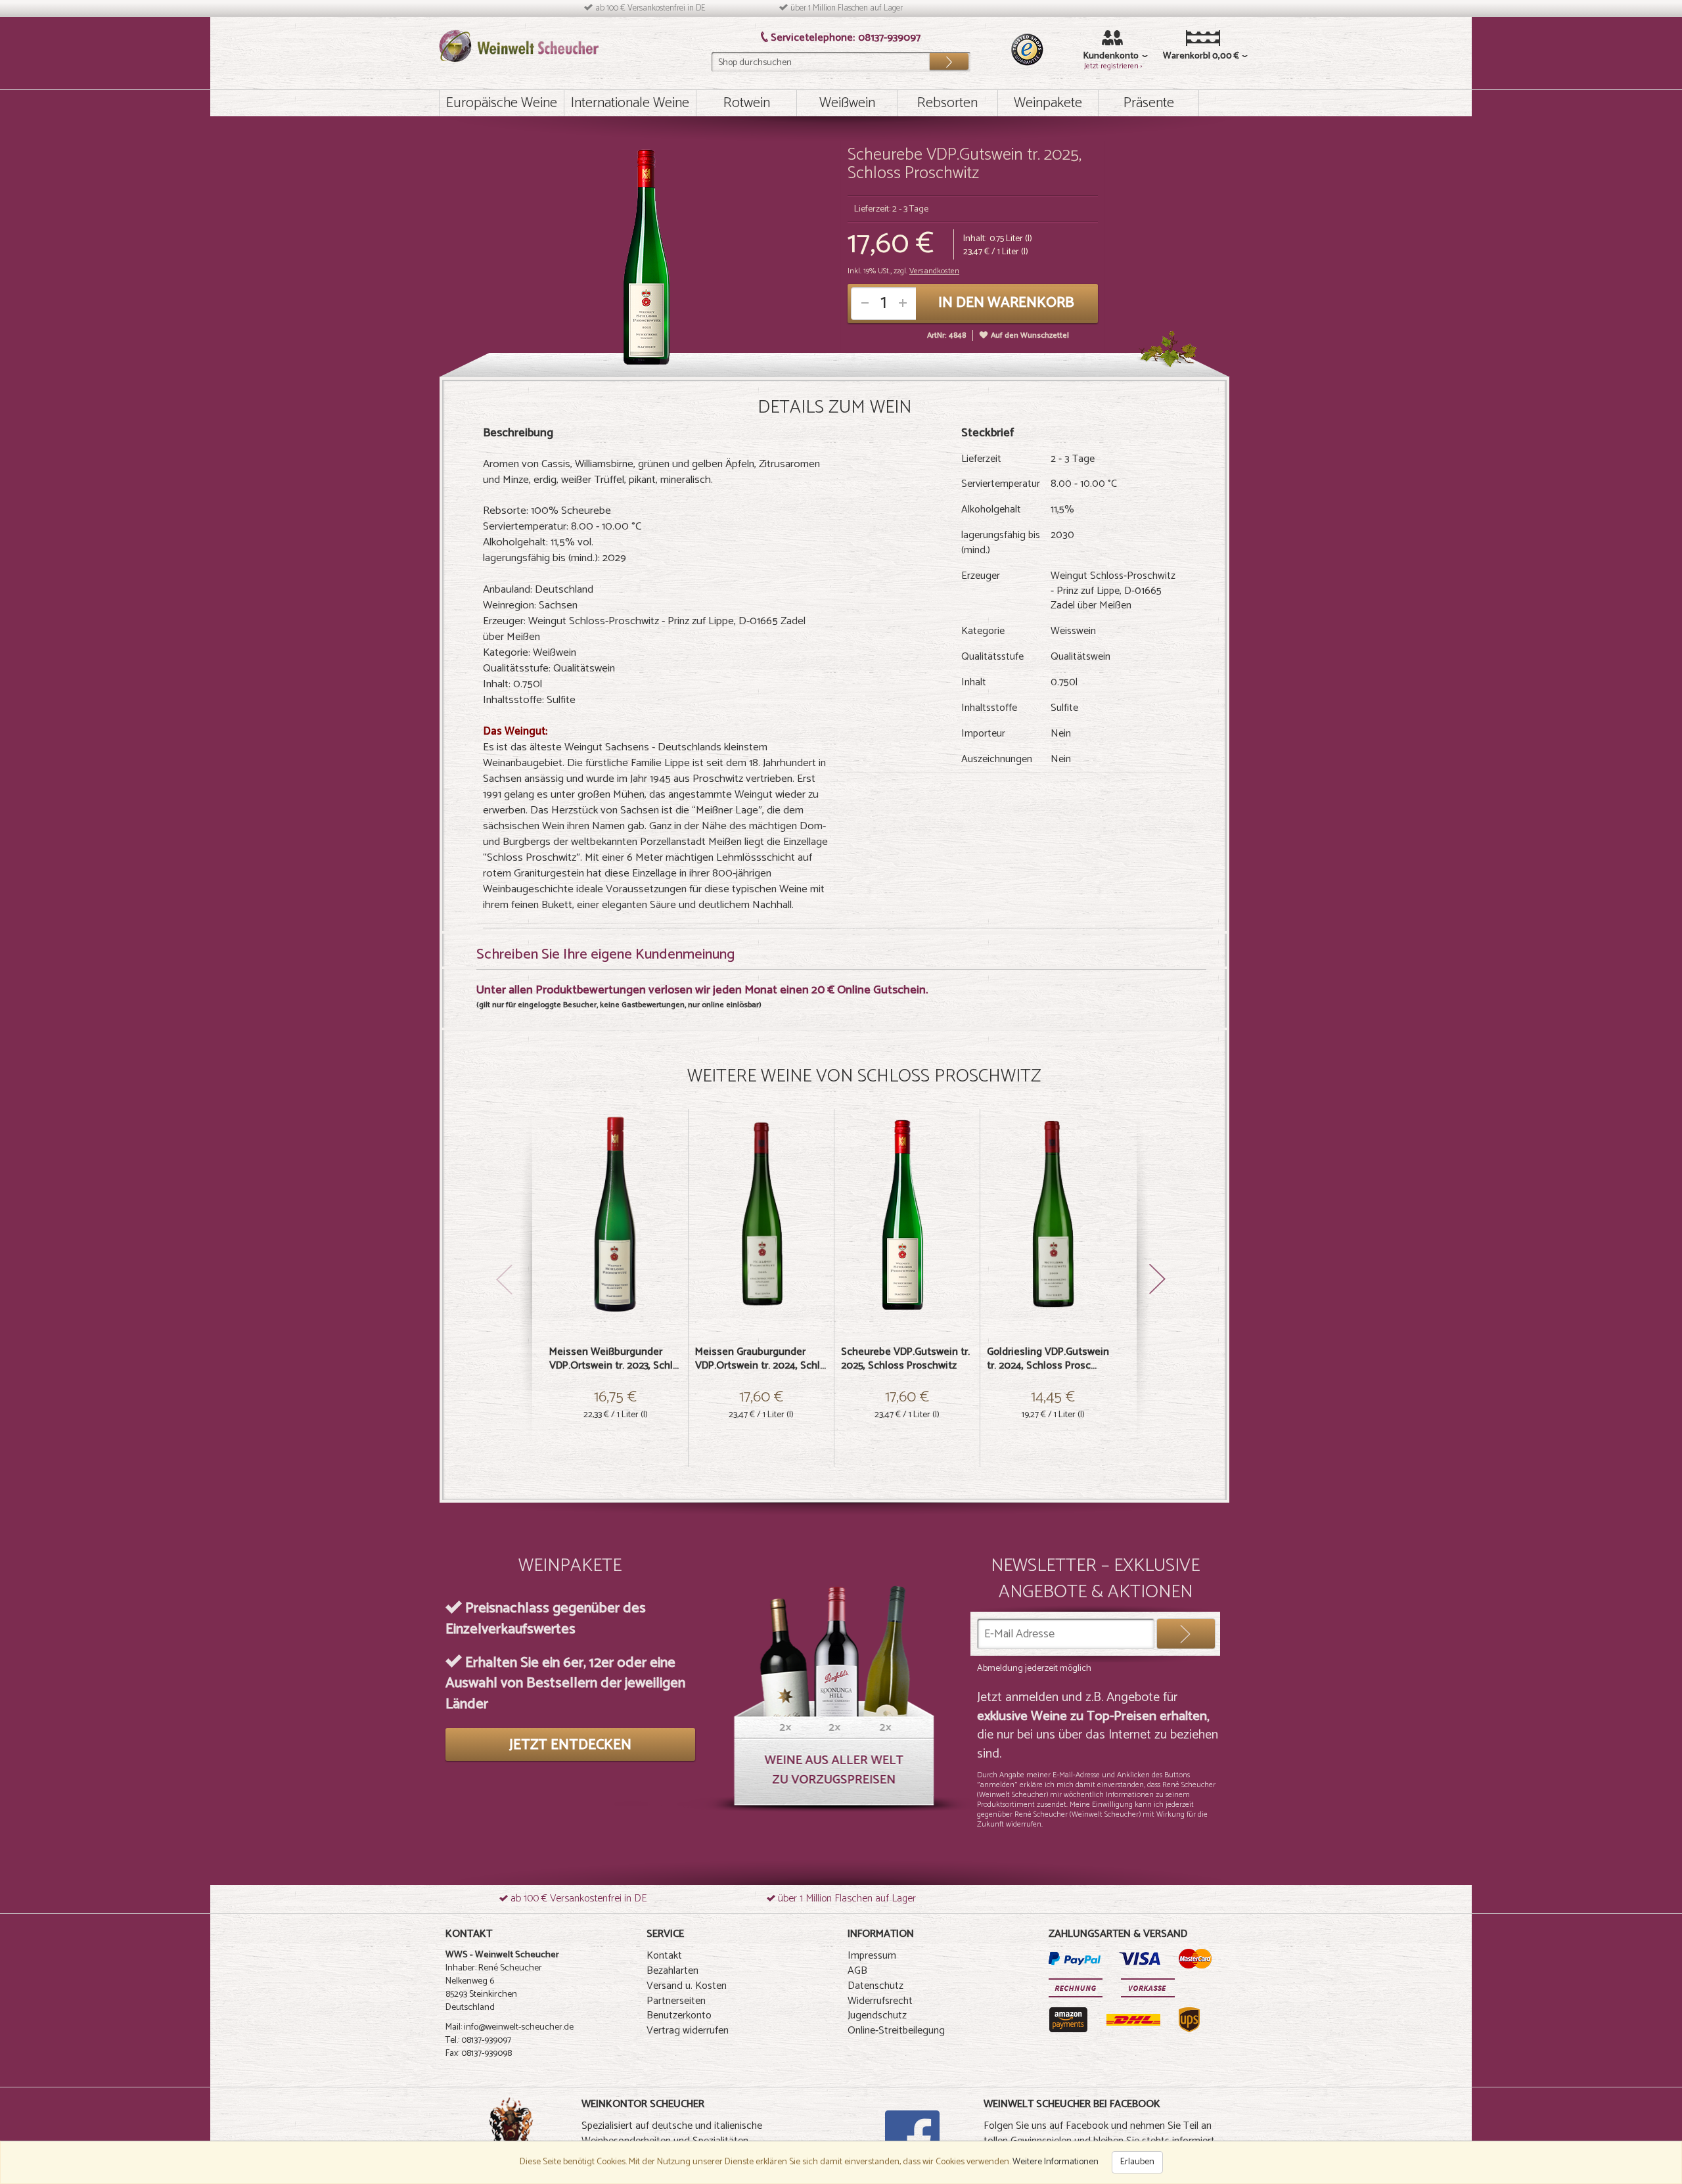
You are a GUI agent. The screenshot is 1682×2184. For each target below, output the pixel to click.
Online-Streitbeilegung (896, 2031)
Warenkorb (1183, 57)
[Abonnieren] (1186, 1634)
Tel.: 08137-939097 (478, 2040)
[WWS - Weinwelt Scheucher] (519, 46)
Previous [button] (506, 1198)
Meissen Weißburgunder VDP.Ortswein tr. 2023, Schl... (614, 1359)
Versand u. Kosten (687, 1986)
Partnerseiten (676, 2001)
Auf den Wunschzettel (1030, 335)
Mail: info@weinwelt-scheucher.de (510, 2027)
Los (949, 58)
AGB (857, 1971)
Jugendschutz (877, 2015)
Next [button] (1163, 1264)
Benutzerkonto (679, 2015)
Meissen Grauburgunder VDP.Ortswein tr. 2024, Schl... (761, 1359)
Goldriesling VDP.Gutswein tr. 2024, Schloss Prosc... (1048, 1359)
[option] (616, 1288)
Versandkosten (934, 271)
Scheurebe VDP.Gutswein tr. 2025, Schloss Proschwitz (905, 1359)
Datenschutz (875, 1986)
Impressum (872, 1956)
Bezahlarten (672, 1971)
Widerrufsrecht (880, 2001)
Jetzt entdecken (570, 1745)
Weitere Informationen (1056, 2162)
